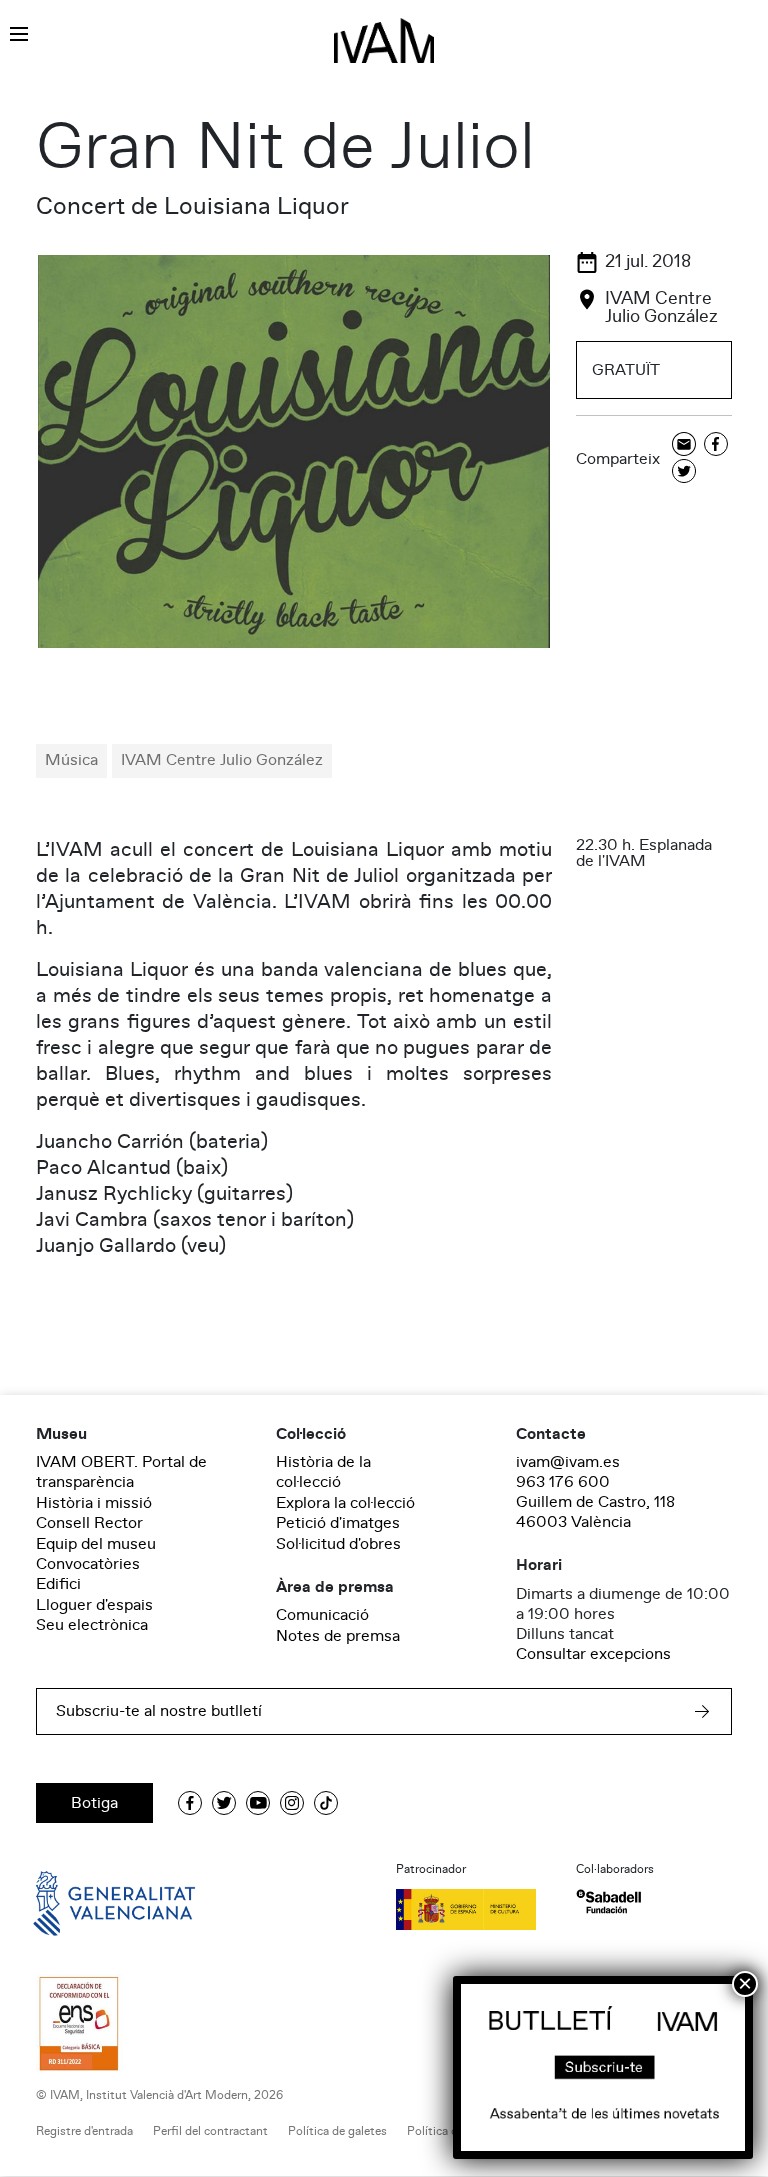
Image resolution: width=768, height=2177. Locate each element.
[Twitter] (684, 472)
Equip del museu (96, 1544)
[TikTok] (326, 1803)
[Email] (684, 445)
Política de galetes (337, 2131)
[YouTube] (258, 1803)
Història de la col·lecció (323, 1472)
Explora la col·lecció (345, 1503)
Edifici (58, 1584)
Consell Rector (89, 1523)
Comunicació (322, 1615)
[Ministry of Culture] (474, 1909)
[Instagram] (292, 1803)
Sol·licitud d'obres (338, 1544)
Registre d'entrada (84, 2131)
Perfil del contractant (210, 2131)
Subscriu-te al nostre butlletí (159, 1711)
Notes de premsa (338, 1636)
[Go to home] (86, 1902)
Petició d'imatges (338, 1523)
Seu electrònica (92, 1625)
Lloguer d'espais (94, 1605)
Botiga (94, 1803)
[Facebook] (716, 445)
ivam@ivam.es (568, 1462)
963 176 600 (563, 1482)
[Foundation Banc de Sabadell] (608, 1901)
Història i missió (94, 1503)
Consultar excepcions (593, 1654)
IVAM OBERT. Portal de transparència (121, 1472)
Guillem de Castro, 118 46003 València (595, 1512)
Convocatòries (88, 1564)
